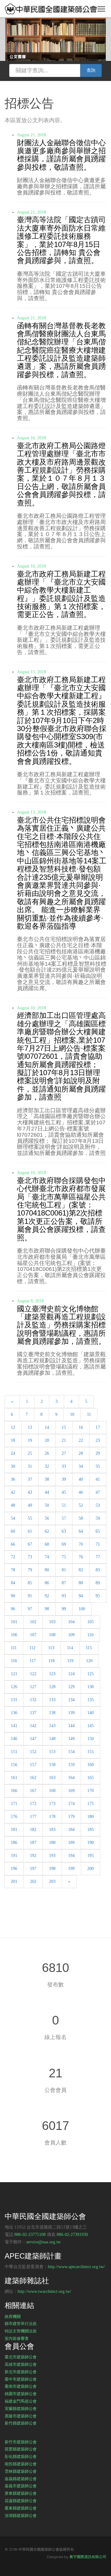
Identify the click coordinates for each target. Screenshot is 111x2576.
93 (64, 1596)
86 (47, 1583)
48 (13, 1505)
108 (52, 1635)
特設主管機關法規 (21, 2331)
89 (98, 1583)
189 (71, 1843)
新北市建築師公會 (21, 2372)
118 (51, 1661)
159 (71, 1765)
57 (64, 1518)
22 (81, 1440)
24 (13, 1453)
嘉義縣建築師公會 (21, 2479)
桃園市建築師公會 (21, 2394)
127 (33, 1687)
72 (13, 1557)
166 (14, 1791)
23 (98, 1440)
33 (64, 1466)
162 (33, 1778)
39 (64, 1479)
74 (47, 1557)
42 (13, 1492)
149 (71, 1739)
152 (33, 1752)
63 (64, 1531)
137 (33, 1713)
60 (13, 1531)
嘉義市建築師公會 (21, 2486)
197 (33, 1869)
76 (81, 1557)
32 (47, 1466)
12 (13, 1427)
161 (14, 1778)
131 (14, 1700)
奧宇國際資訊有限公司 (88, 2557)
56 (47, 1518)
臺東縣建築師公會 (21, 2508)
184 (71, 1830)
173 (52, 1804)
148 (52, 1739)
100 (82, 1609)
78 (13, 1570)
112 (32, 1648)
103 (52, 1622)
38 (47, 1479)
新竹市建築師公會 (21, 2442)
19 (30, 1440)
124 (71, 1674)
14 (47, 1427)
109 (71, 1635)
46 (81, 1492)
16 (81, 1427)
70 (81, 1544)
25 (30, 1453)
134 (71, 1700)
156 (14, 1765)
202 (33, 1882)
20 (47, 1440)
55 (30, 1518)
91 (30, 1596)
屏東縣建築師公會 (21, 2493)
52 (81, 1505)
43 (30, 1492)
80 (47, 1570)
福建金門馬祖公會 (21, 2401)
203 (52, 1882)
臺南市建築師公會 (21, 2386)
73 (30, 1557)
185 (90, 1830)
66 (13, 1544)
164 (71, 1778)
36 (13, 1479)
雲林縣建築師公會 (21, 2471)
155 (90, 1752)
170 (90, 1791)
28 (81, 1453)
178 (52, 1817)
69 (64, 1544)
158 (52, 1765)
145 (90, 1726)
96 (13, 1609)
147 (33, 1739)
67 (30, 1544)
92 (47, 1596)
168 (52, 1791)
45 (64, 1492)
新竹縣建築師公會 (21, 2423)
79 (30, 1570)
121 (14, 1674)
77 (98, 1557)
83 (98, 1570)
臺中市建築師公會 (21, 2379)
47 (98, 1492)
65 (98, 1531)
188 (52, 1843)
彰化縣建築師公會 (21, 2456)
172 (33, 1804)
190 (90, 1843)
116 (14, 1661)
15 (64, 1427)
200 (90, 1869)
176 (14, 1817)
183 (52, 1830)
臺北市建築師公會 (21, 2357)
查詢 (91, 70)
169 (71, 1791)
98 (47, 1609)
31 (30, 1466)
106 (14, 1635)
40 (81, 1479)
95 (98, 1596)
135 (90, 1700)
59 (98, 1518)
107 (33, 1635)
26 (47, 1453)
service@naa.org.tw (43, 2242)
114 (70, 1648)
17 (98, 1427)
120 (89, 1661)
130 (90, 1687)
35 (98, 1466)
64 (81, 1531)
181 (14, 1830)
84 (13, 1583)
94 (81, 1596)
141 (14, 1726)
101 (14, 1622)
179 (71, 1817)
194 (71, 1856)
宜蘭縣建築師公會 (21, 2408)
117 (33, 1661)
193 (52, 1856)
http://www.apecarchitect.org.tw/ (76, 2267)
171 (14, 1804)
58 (81, 1518)
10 (72, 1414)
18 (13, 1440)
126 (14, 1687)
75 (64, 1557)
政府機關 (13, 2316)
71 (98, 1544)
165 (90, 1778)
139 (71, 1713)
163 (52, 1778)
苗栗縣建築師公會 (21, 2449)
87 (64, 1583)
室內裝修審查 (17, 2338)
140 (90, 1713)
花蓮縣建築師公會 (21, 2501)
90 (13, 1596)
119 (70, 1661)
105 (90, 1622)
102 (33, 1622)
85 (30, 1583)
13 (30, 1427)
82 (81, 1570)
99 (64, 1609)
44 (47, 1492)
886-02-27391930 (72, 2235)
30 (13, 1466)
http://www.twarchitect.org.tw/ (44, 2291)
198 (52, 1869)
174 (71, 1804)
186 (14, 1843)
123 (52, 1674)
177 (33, 1817)
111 (14, 1648)
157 (33, 1765)
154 (71, 1752)
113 (51, 1648)
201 (14, 1882)
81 (64, 1570)
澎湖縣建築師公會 (21, 2515)
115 (89, 1648)
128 (52, 1687)
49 (30, 1505)
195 (90, 1856)
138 (52, 1713)
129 (71, 1687)
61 (30, 1531)
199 (71, 1869)
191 (14, 1856)
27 (64, 1453)
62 (47, 1531)
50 (47, 1505)
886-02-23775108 (30, 2235)
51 (64, 1505)
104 (71, 1622)
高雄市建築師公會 (21, 2364)
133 (52, 1700)
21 (64, 1440)
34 (81, 1466)
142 (33, 1726)
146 (14, 1739)
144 (71, 1726)
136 (14, 1713)
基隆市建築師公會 (21, 2416)
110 (90, 1635)
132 (33, 1700)
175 (90, 1804)
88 (81, 1583)
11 (89, 1414)
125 (90, 1674)
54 (13, 1518)
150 (90, 1739)
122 (33, 1674)
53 (98, 1505)
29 (98, 1453)
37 (30, 1479)
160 (90, 1765)
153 (52, 1752)
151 (14, 1752)
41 (98, 1479)
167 (33, 1791)
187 (33, 1843)
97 (30, 1609)
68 (47, 1544)
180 (90, 1817)
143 (52, 1726)
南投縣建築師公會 (21, 2464)
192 (33, 1856)
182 (33, 1830)
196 (14, 1869)
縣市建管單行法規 (21, 2323)
